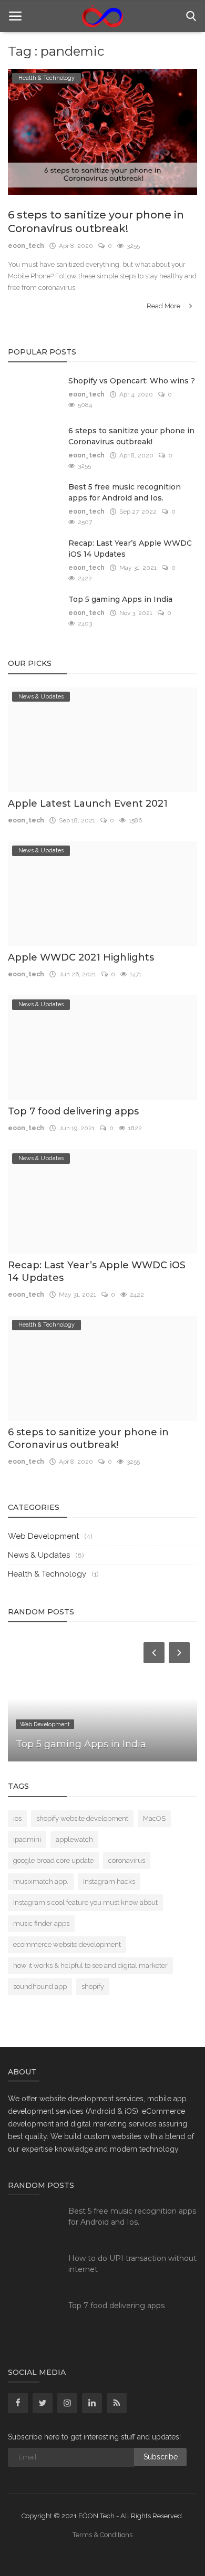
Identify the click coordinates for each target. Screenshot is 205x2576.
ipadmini (27, 1839)
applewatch (74, 1839)
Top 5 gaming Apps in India (120, 599)
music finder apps (41, 1923)
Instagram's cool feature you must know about (85, 1902)
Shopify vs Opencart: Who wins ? (132, 381)
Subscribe (161, 2457)
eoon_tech (26, 246)
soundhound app (40, 1986)
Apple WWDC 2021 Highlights (81, 957)
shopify (93, 1986)
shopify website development (82, 1818)
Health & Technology (47, 1574)
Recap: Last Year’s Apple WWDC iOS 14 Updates (130, 549)
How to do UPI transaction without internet (132, 2264)
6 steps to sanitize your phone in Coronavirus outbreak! (96, 222)
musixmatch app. (41, 1881)
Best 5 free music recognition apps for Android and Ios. (125, 492)
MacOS (154, 1818)
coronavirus (127, 1860)
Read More (164, 306)
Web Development (43, 1536)
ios (17, 1818)
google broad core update (53, 1860)
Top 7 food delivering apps (73, 1111)
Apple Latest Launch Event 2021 (88, 804)
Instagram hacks (109, 1881)
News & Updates (39, 1555)
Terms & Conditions (102, 2535)
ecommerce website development (67, 1944)
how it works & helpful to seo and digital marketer (90, 1965)
